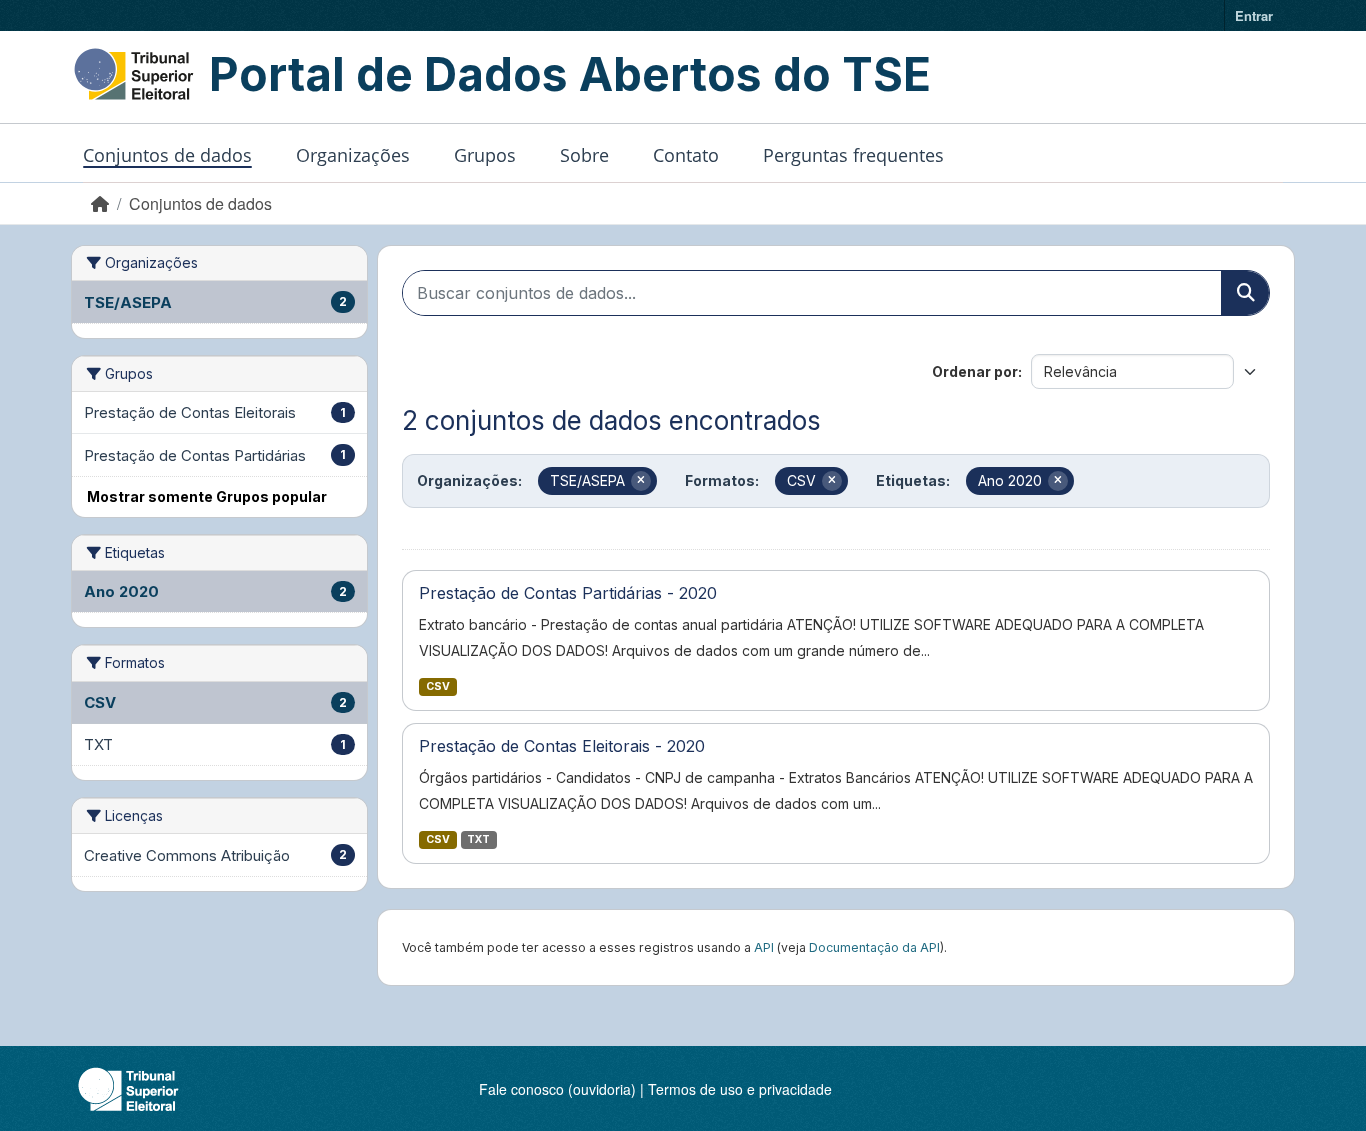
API (764, 947)
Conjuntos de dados (167, 155)
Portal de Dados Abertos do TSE (570, 74)
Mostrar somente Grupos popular (207, 496)
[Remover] (641, 481)
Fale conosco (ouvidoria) (557, 1089)
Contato (686, 155)
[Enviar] (1245, 293)
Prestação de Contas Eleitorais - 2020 (562, 746)
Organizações (353, 155)
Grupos (485, 155)
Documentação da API (874, 947)
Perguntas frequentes (853, 155)
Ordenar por (975, 371)
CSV (438, 686)
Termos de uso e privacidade (740, 1089)
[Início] (100, 203)
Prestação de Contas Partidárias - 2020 (568, 593)
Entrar (1254, 15)
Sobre (584, 155)
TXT (478, 839)
